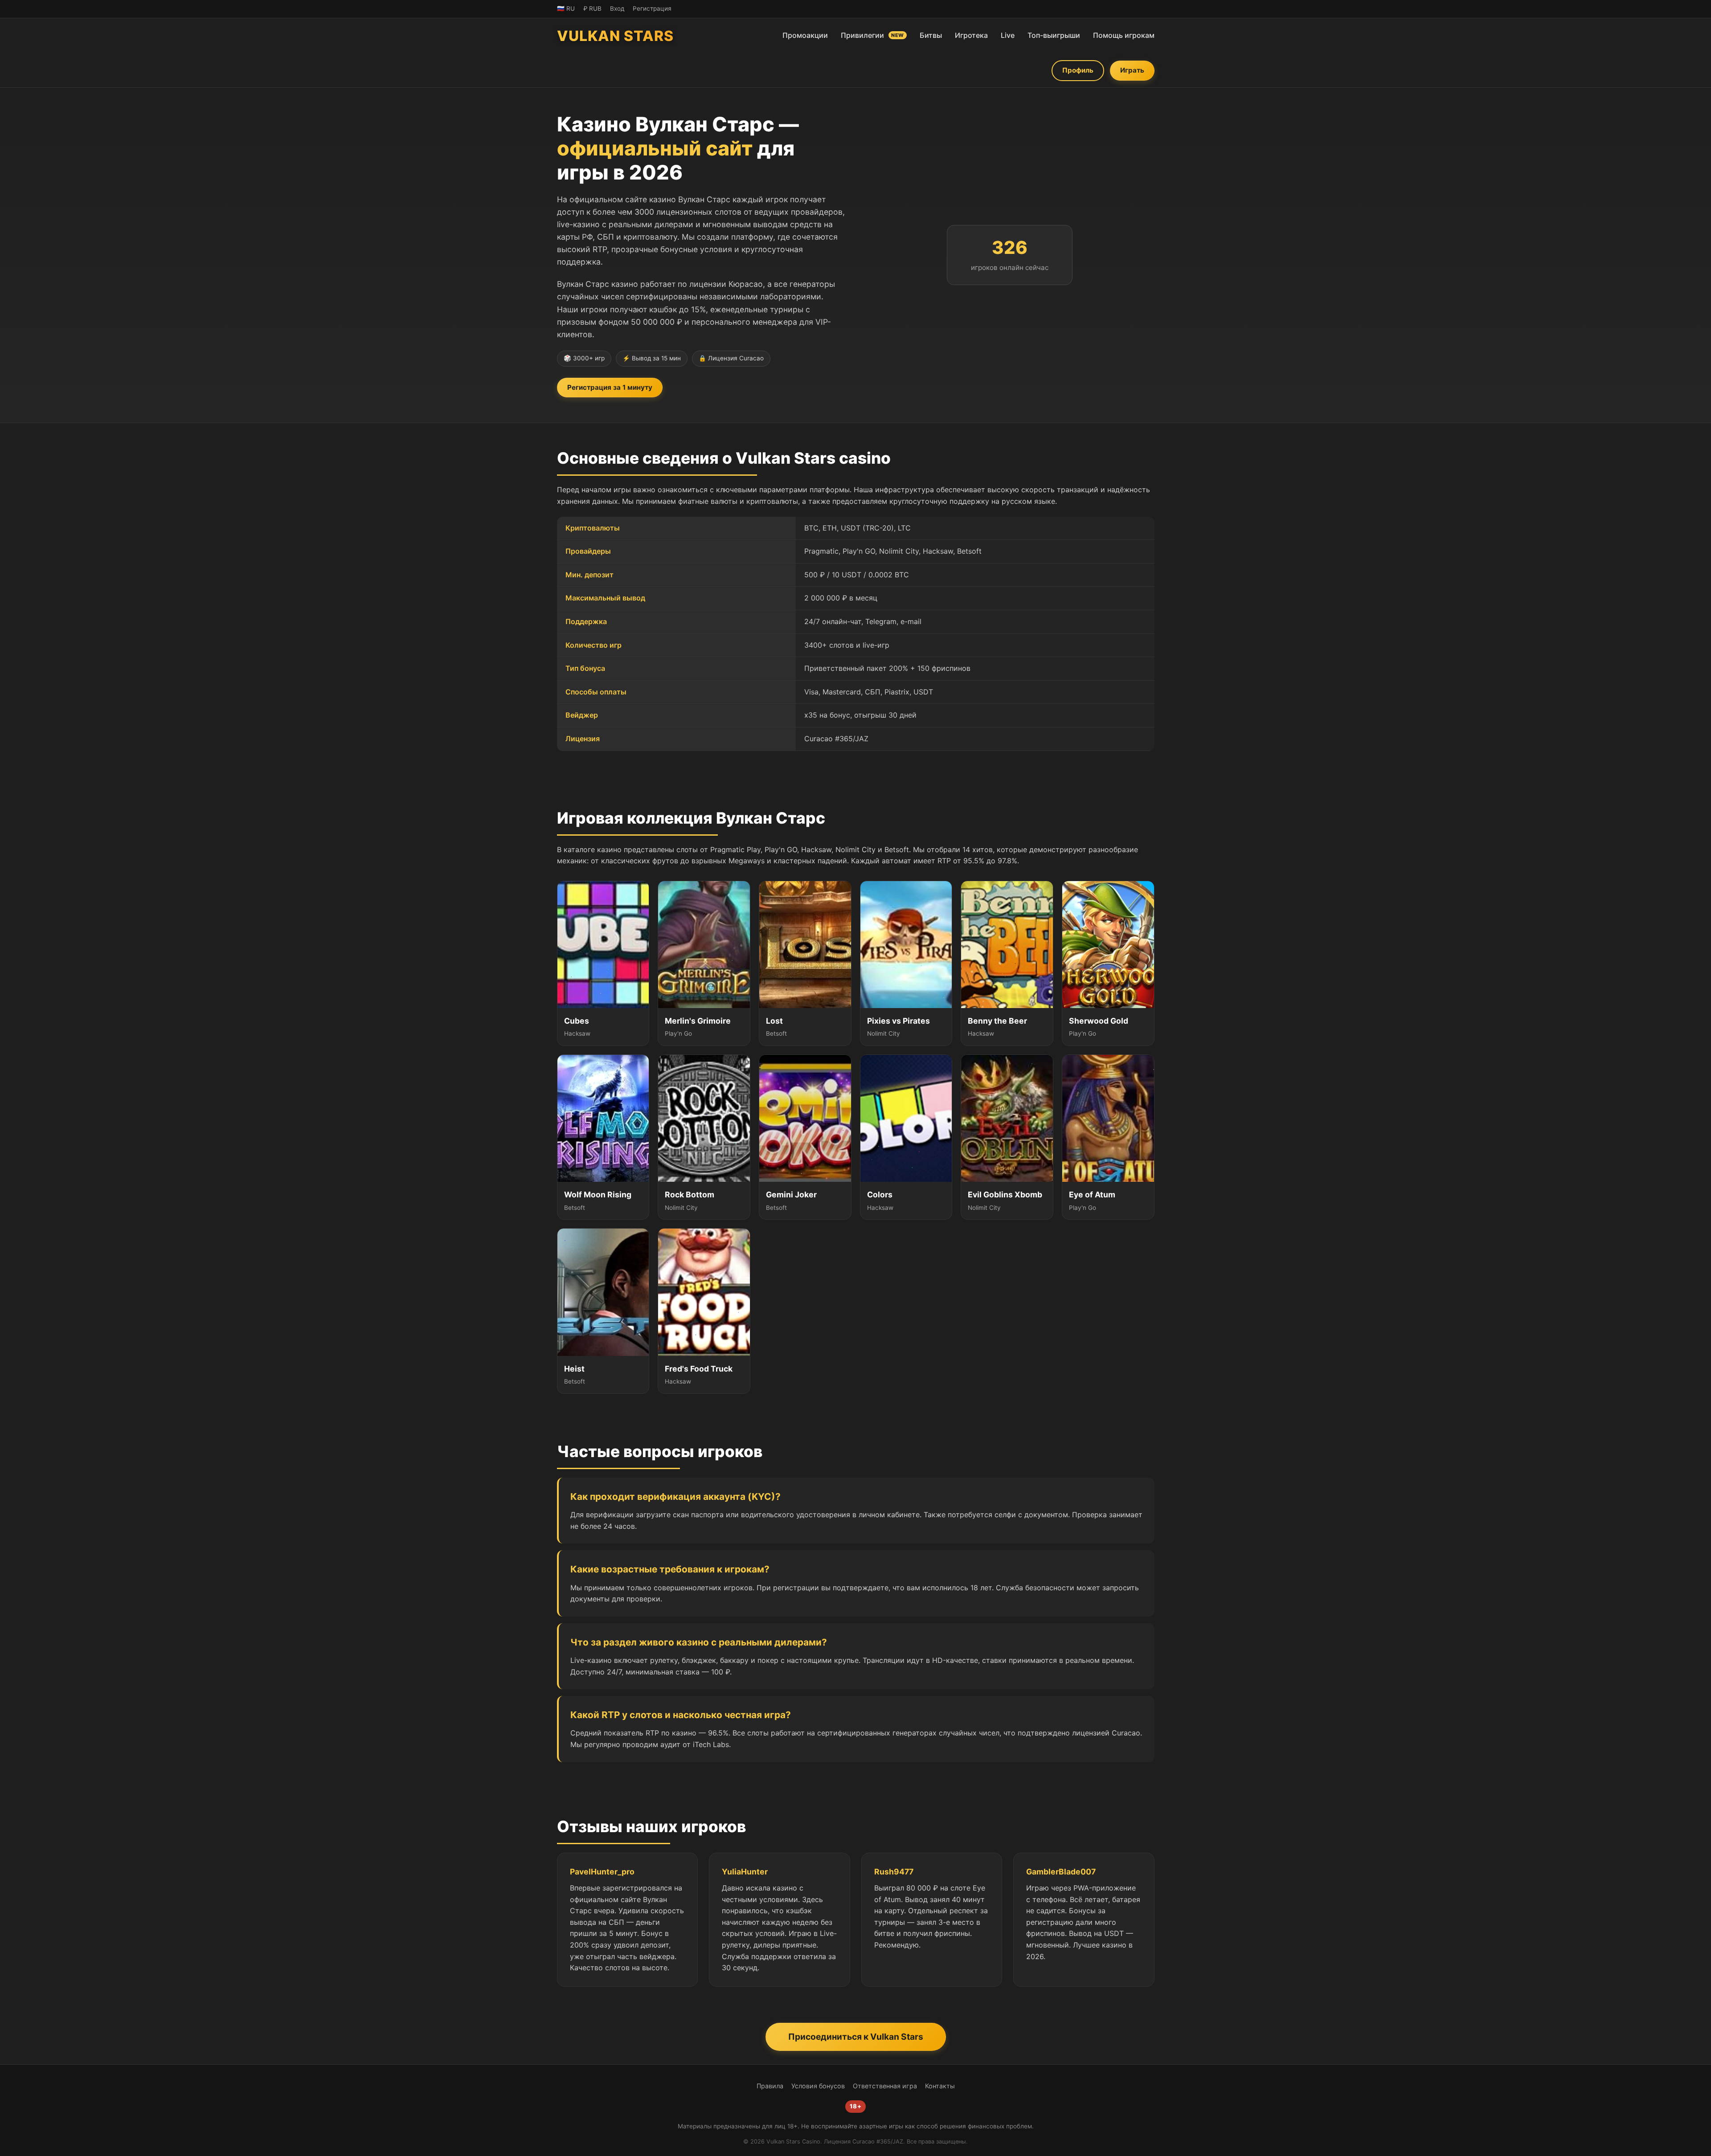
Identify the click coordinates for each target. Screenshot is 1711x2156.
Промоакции (805, 35)
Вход (617, 8)
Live (1008, 35)
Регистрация (652, 8)
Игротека (971, 35)
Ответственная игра (885, 2086)
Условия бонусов (818, 2086)
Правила (770, 2086)
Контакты (940, 2086)
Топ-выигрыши (1054, 35)
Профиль (1078, 70)
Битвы (931, 35)
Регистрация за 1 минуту (610, 387)
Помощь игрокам (1124, 35)
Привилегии (872, 35)
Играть (1132, 70)
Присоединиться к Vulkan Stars (856, 2037)
